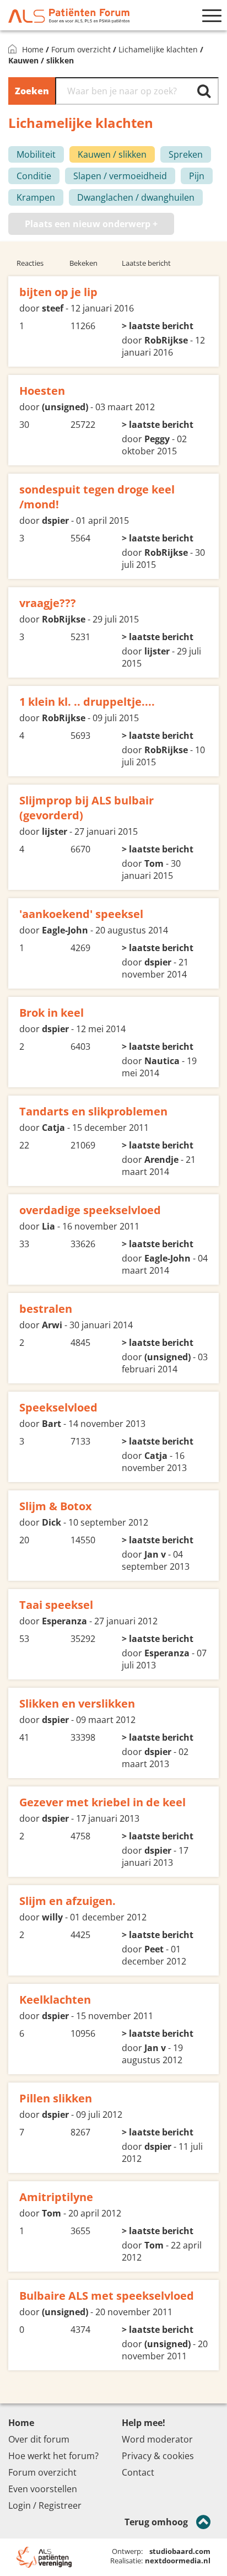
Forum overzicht (81, 49)
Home (33, 49)
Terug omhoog (156, 2522)
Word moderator (157, 2439)
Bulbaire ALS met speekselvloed (107, 2296)
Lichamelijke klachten (158, 49)
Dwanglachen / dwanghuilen (136, 197)
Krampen (36, 197)
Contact (138, 2472)
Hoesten (42, 391)
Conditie (34, 176)
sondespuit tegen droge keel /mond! (97, 497)
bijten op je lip (58, 292)
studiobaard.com (180, 2551)
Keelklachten (55, 2000)
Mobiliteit (36, 154)
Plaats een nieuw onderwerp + (91, 224)
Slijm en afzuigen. (67, 1901)
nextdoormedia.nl (178, 2561)
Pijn (197, 176)
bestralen (46, 1309)
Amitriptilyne (56, 2197)
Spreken (186, 154)
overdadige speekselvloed (90, 1210)
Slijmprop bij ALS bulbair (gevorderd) (87, 808)
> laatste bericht (158, 326)
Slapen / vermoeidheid (120, 176)
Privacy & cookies (158, 2456)
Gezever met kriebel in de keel (102, 1802)
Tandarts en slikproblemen (93, 1111)
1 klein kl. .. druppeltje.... (87, 702)
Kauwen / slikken (112, 154)
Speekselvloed (58, 1407)
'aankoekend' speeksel (81, 914)
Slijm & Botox (56, 1506)
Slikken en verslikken (77, 1703)
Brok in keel (52, 1013)
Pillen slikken (56, 2098)
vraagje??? (48, 603)
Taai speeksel (56, 1605)
